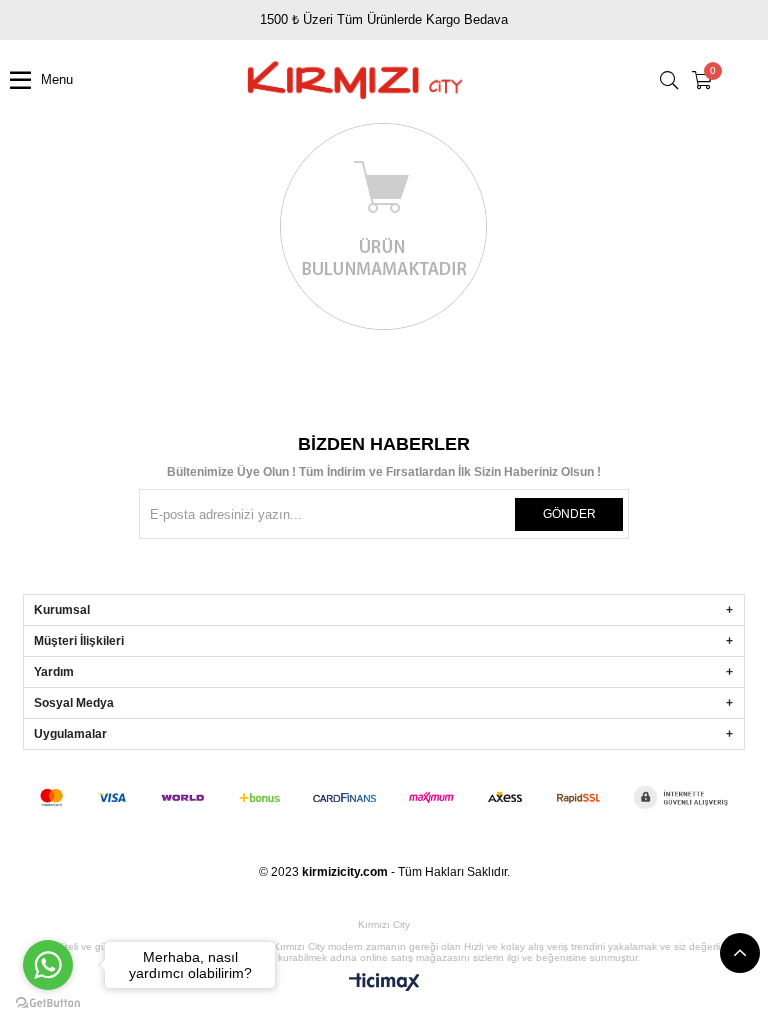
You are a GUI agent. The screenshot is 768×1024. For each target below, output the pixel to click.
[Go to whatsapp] (48, 965)
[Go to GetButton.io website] (48, 1003)
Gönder (569, 514)
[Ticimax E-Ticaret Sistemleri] (384, 983)
